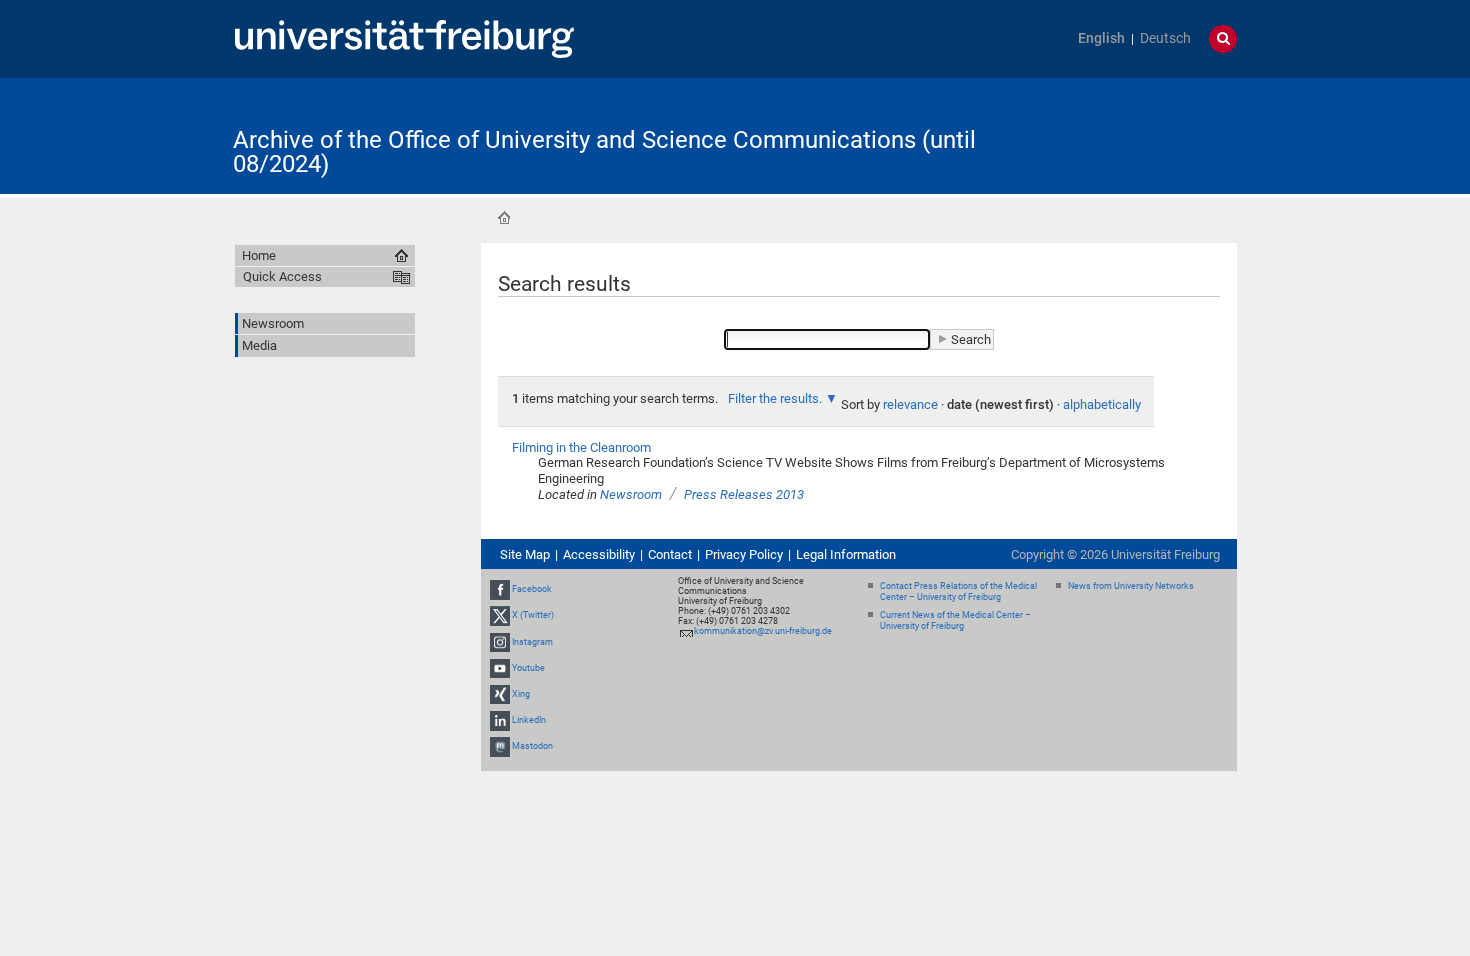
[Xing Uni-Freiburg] (500, 694)
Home (504, 218)
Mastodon (532, 746)
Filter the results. (776, 398)
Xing (521, 694)
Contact (670, 554)
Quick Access (282, 276)
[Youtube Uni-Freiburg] (500, 668)
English (1101, 38)
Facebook (532, 589)
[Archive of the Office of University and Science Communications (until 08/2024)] (1139, 134)
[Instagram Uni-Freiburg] (500, 642)
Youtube (528, 668)
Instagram (532, 642)
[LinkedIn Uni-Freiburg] (500, 720)
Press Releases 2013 (744, 494)
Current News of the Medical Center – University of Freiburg (955, 620)
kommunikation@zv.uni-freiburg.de (763, 631)
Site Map (525, 554)
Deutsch (1165, 38)
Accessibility (599, 554)
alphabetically (1102, 404)
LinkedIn (529, 720)
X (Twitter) (533, 615)
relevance (910, 404)
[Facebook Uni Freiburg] (500, 589)
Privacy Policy (744, 554)
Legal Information (846, 554)
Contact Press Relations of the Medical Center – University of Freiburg (958, 591)
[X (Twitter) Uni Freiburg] (500, 615)
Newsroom (631, 494)
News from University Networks (1131, 586)
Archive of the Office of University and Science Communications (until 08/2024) (604, 152)
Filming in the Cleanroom (581, 447)
